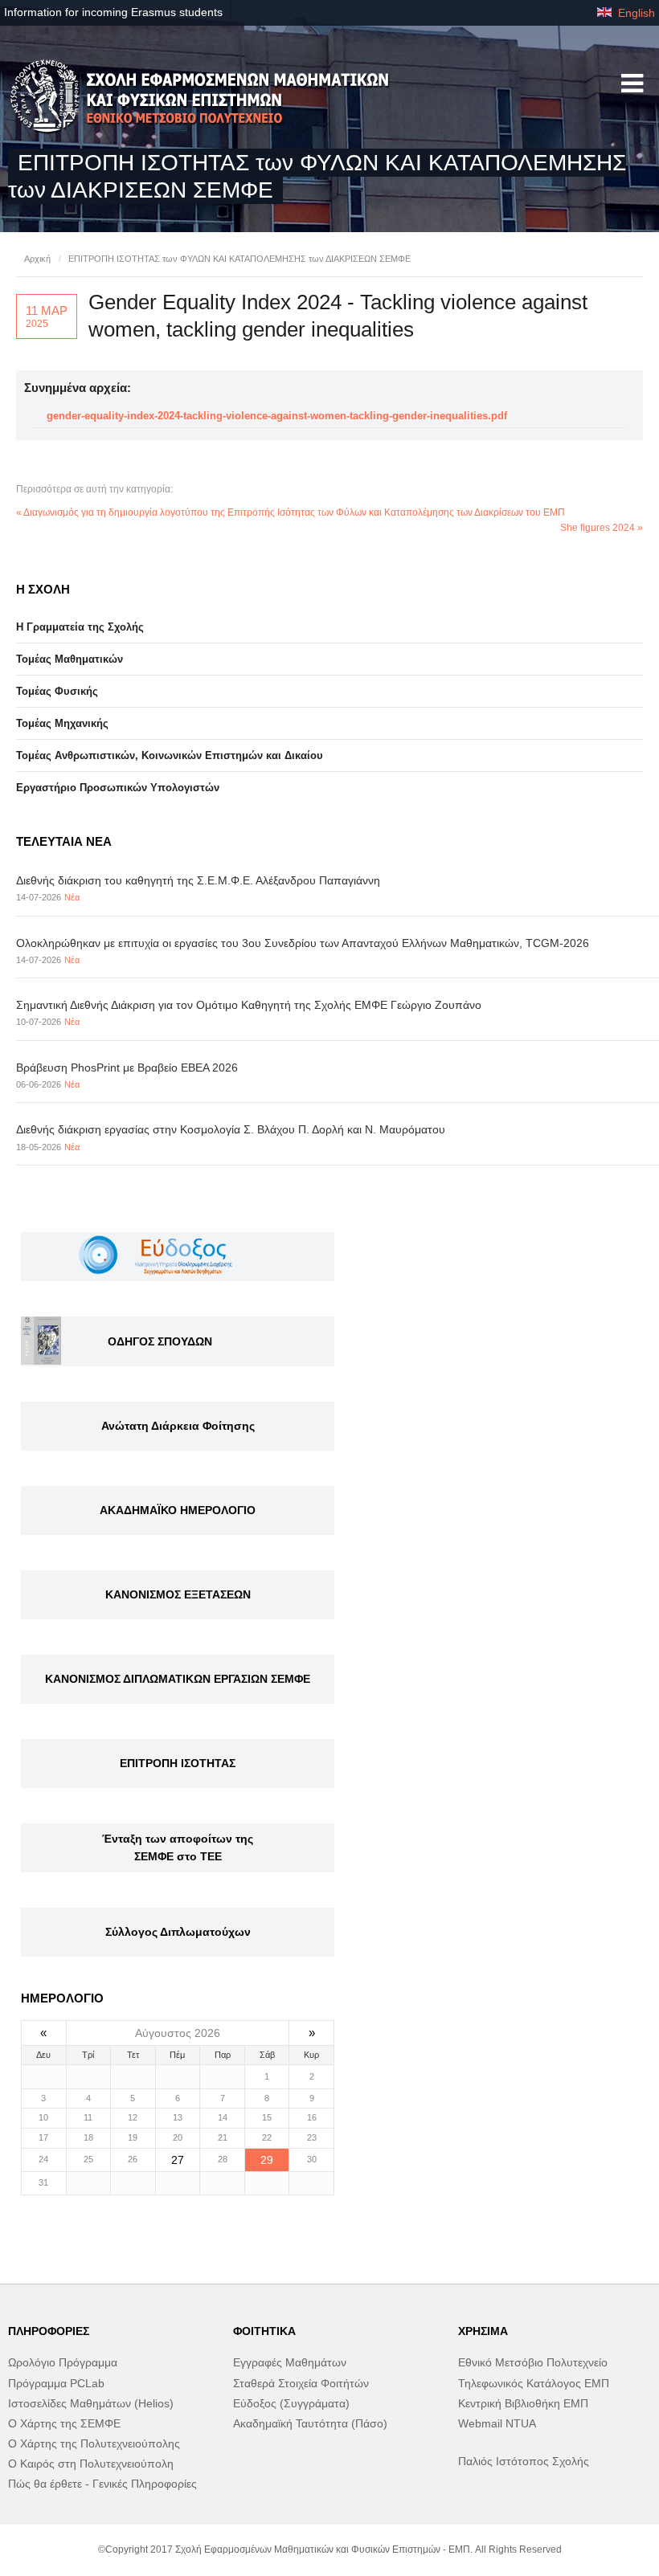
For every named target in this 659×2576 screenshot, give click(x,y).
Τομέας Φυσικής (57, 691)
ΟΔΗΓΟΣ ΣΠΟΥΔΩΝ (160, 1341)
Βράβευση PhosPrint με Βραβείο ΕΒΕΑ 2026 (127, 1068)
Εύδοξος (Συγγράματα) (291, 2403)
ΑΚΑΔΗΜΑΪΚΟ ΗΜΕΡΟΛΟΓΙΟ (178, 1510)
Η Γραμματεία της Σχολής (80, 627)
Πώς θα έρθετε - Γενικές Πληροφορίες (102, 2484)
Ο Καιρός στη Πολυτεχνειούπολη (91, 2464)
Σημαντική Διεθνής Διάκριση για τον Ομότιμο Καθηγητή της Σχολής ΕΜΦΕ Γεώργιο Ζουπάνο (249, 1005)
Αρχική (37, 259)
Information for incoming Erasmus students (113, 12)
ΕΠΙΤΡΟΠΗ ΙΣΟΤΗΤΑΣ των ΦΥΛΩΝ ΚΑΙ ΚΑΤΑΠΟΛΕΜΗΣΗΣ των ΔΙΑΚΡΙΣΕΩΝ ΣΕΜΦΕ (239, 259)
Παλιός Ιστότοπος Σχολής (524, 2461)
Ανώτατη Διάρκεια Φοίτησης (178, 1426)
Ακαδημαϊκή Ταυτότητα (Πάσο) (310, 2423)
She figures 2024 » (602, 528)
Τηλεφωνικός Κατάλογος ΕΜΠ (534, 2383)
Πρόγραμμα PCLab (56, 2383)
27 (178, 2160)
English (635, 13)
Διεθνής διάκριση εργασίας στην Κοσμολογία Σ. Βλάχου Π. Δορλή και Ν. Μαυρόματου (231, 1129)
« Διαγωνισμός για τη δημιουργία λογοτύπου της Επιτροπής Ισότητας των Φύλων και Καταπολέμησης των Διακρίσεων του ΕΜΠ (291, 512)
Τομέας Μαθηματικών (70, 659)
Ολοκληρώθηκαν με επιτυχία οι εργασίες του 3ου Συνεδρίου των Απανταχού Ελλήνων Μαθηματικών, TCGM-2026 (303, 943)
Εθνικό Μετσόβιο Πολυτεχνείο (533, 2362)
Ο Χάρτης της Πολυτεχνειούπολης (94, 2443)
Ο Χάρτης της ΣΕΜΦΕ (64, 2423)
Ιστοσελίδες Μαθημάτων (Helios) (91, 2403)
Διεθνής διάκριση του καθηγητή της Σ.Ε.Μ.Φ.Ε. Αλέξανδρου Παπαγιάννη (198, 880)
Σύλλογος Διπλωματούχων (178, 1932)
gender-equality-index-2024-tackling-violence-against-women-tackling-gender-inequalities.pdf (277, 416)
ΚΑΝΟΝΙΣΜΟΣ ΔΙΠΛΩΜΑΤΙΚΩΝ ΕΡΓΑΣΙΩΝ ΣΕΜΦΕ (178, 1679)
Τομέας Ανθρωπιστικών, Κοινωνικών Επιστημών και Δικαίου (170, 755)
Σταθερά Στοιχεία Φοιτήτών (301, 2383)
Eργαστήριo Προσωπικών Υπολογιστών (118, 788)
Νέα (72, 897)
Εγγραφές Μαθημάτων (290, 2362)
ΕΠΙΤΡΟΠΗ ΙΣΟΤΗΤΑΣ (178, 1763)
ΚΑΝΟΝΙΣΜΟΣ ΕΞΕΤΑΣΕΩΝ (178, 1594)
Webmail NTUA (497, 2423)
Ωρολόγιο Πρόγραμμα (63, 2362)
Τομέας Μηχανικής (62, 723)
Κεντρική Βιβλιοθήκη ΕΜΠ (523, 2403)
